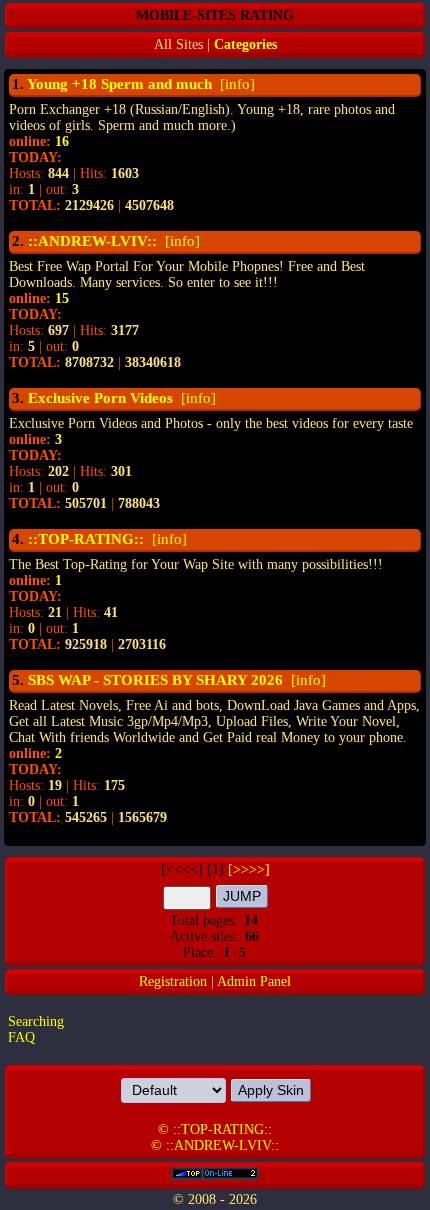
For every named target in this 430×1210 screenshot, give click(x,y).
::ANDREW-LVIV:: (92, 241)
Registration (173, 981)
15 (62, 298)
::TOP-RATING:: (86, 539)
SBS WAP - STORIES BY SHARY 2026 (155, 680)
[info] (235, 84)
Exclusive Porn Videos (100, 398)
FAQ (21, 1037)
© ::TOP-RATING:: (215, 1129)
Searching (36, 1021)
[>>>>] (249, 869)
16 (62, 141)
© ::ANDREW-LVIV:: (215, 1145)
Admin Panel (254, 981)
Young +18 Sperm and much (119, 84)
